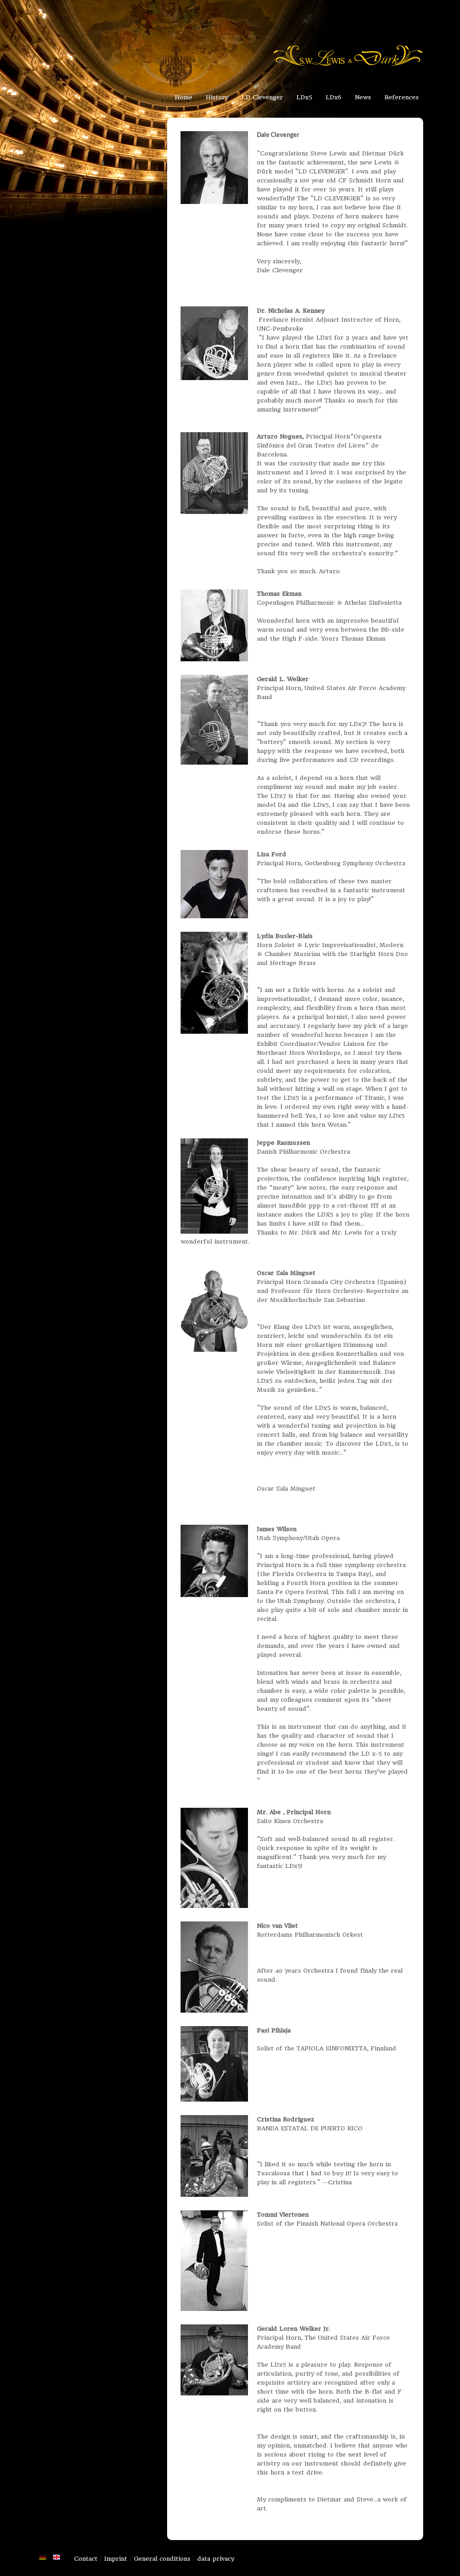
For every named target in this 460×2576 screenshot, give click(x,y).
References (402, 97)
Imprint (116, 2559)
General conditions (162, 2559)
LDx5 (304, 97)
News (363, 97)
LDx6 (334, 97)
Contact (86, 2559)
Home (184, 97)
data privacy (216, 2559)
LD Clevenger (262, 97)
